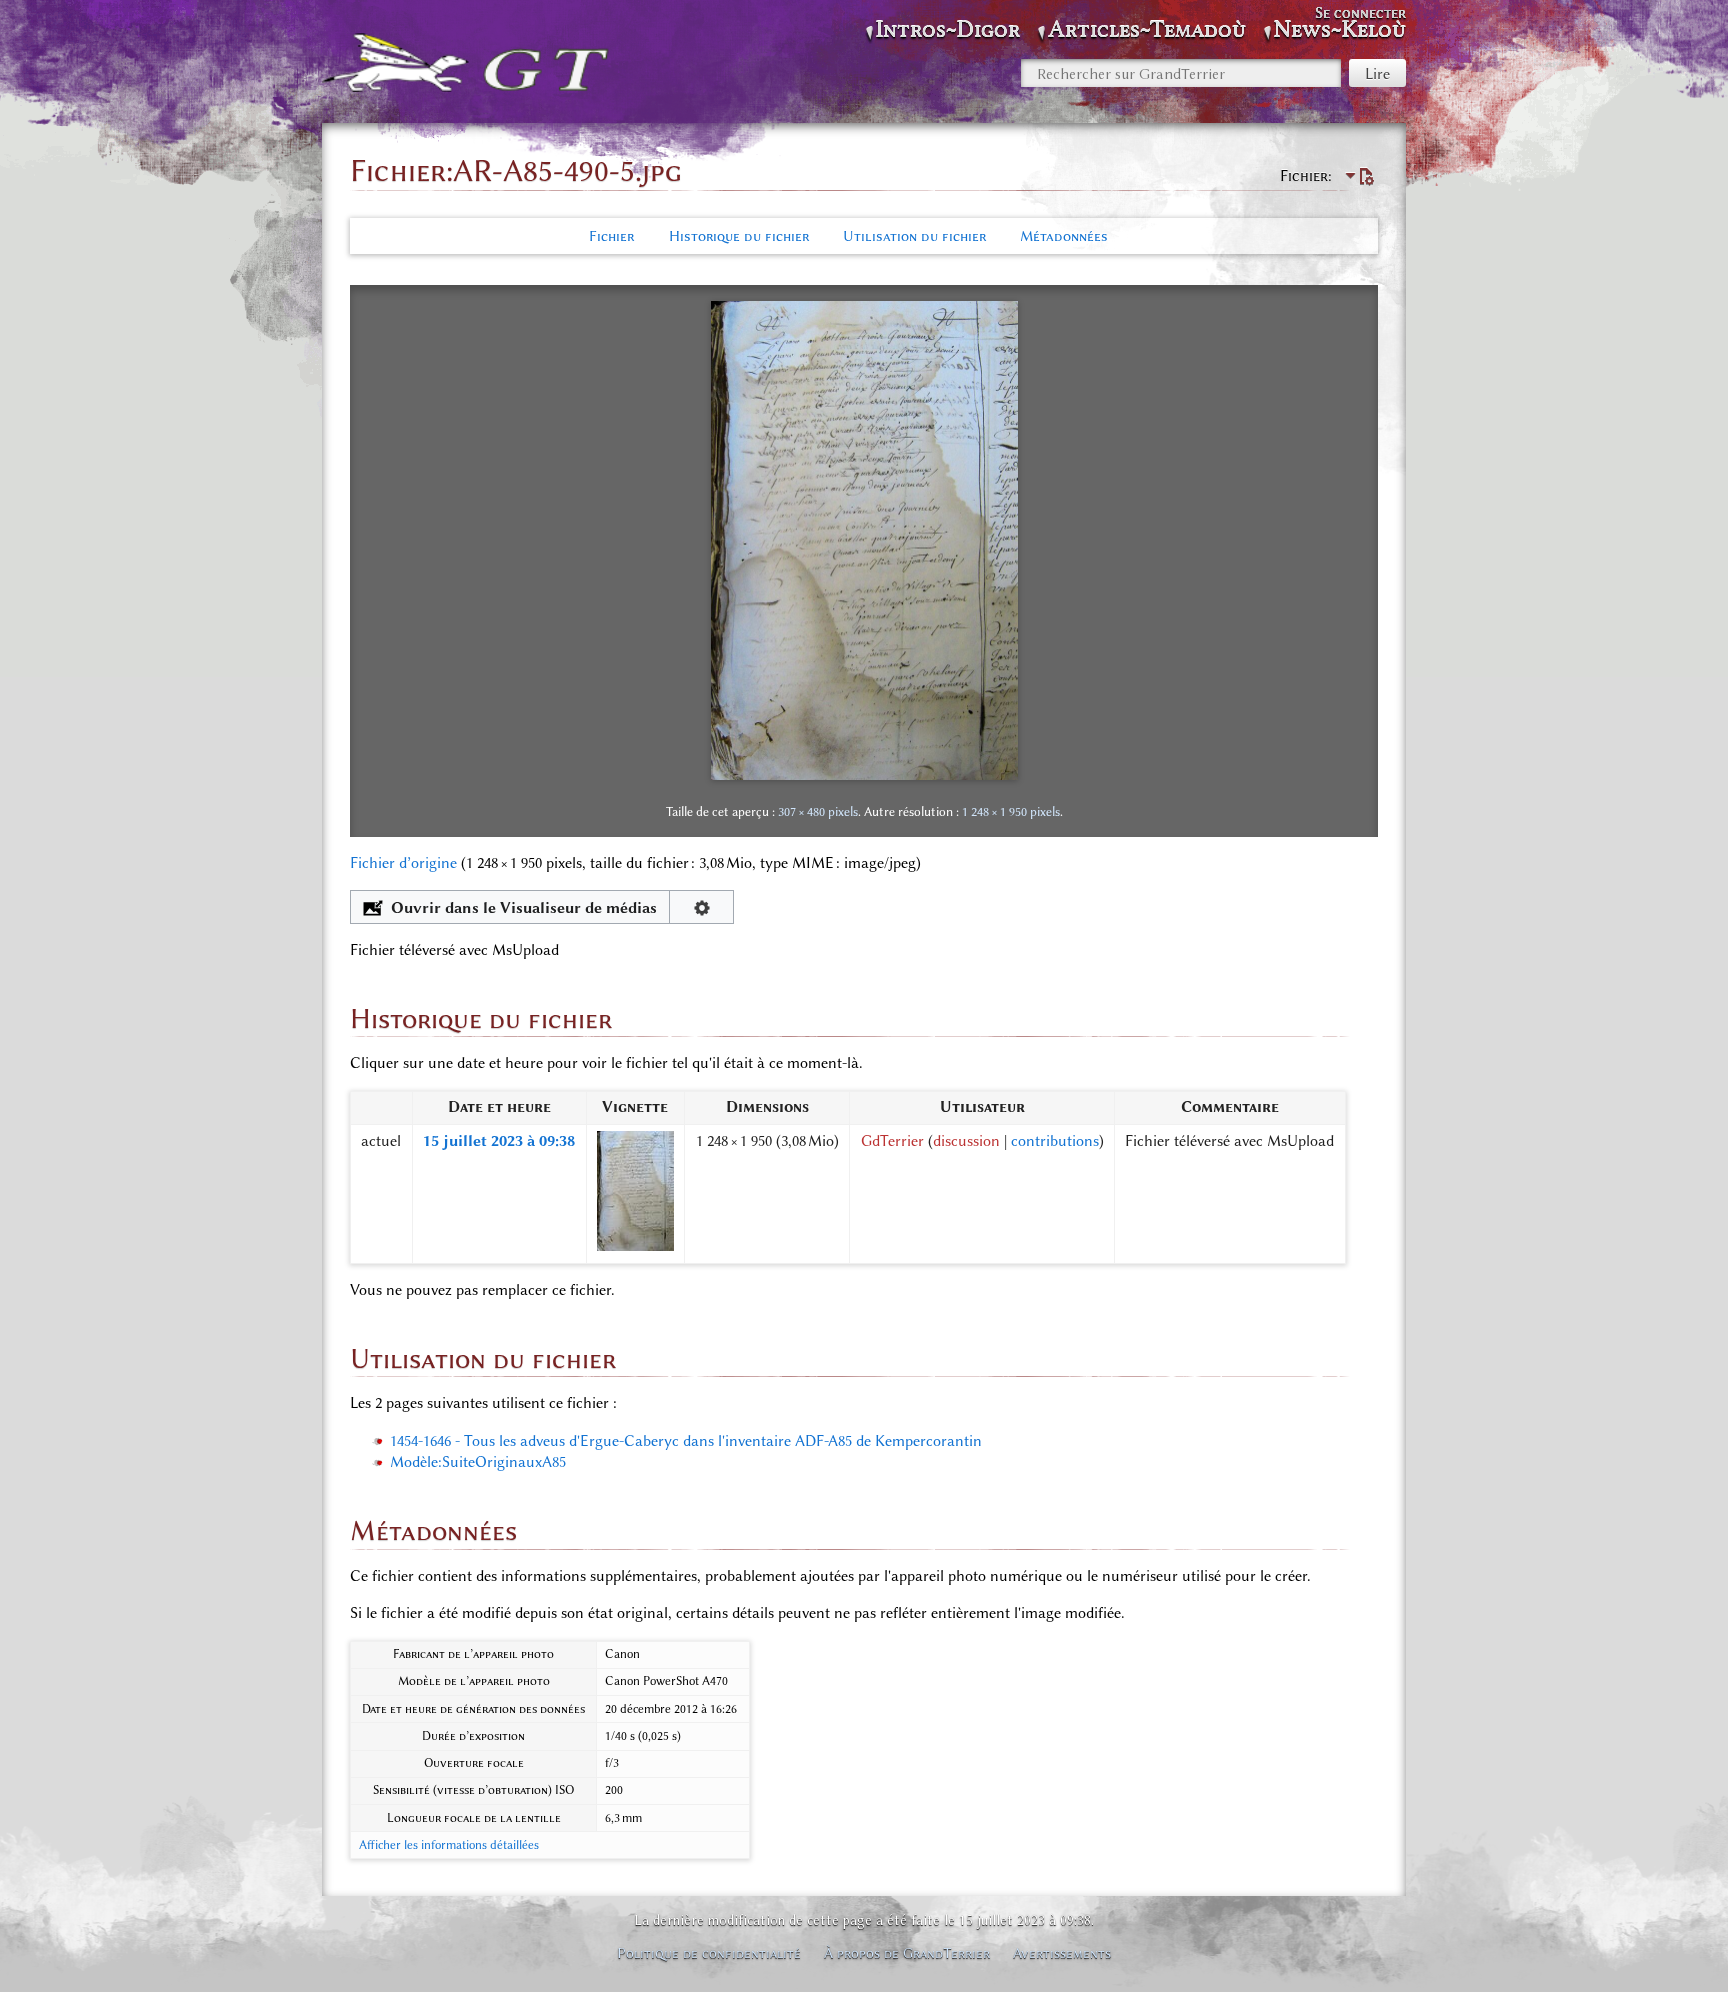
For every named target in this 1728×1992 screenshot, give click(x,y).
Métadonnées (1064, 236)
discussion (966, 1141)
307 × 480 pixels (818, 811)
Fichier (611, 236)
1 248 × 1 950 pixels (1011, 811)
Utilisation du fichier (914, 236)
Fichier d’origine (403, 863)
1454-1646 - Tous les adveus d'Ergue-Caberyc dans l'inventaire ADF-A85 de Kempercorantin (686, 1441)
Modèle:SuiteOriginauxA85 (478, 1462)
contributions (1055, 1141)
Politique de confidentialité (709, 1953)
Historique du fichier (739, 236)
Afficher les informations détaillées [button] (449, 1845)
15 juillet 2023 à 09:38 (499, 1141)
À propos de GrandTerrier (907, 1953)
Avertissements (1062, 1953)
